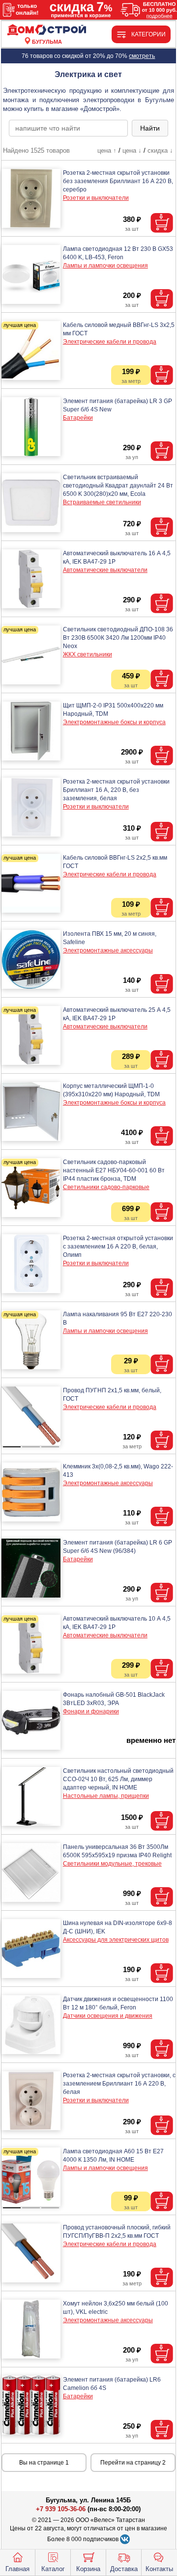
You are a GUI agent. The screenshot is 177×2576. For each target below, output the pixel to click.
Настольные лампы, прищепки (106, 1796)
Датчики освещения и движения (108, 2016)
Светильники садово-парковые (106, 1187)
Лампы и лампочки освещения (105, 266)
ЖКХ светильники (88, 654)
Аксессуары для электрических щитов (116, 1940)
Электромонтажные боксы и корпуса (114, 722)
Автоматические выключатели (105, 570)
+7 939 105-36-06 (61, 2509)
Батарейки (78, 418)
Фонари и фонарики (91, 1711)
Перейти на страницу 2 (133, 2463)
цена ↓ (132, 150)
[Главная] (47, 30)
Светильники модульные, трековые (112, 1864)
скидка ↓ (160, 150)
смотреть (142, 56)
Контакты (159, 2569)
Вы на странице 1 (44, 2463)
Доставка (124, 2569)
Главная (17, 2569)
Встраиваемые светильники (102, 502)
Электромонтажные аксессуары (108, 950)
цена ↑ (107, 150)
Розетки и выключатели (96, 198)
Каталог (53, 2569)
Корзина (88, 2569)
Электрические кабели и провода (110, 342)
